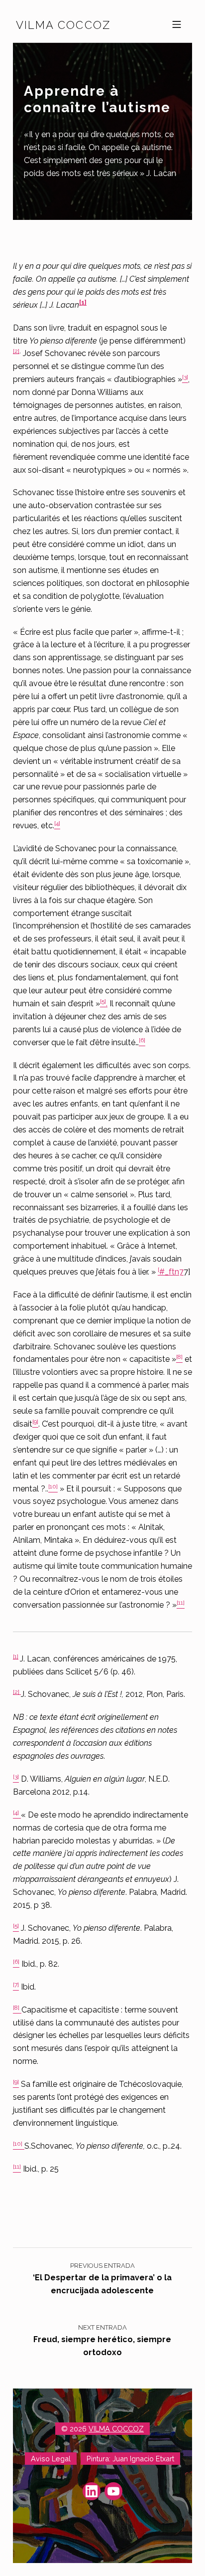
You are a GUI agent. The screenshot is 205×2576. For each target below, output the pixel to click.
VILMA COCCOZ (116, 2429)
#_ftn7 (171, 1272)
